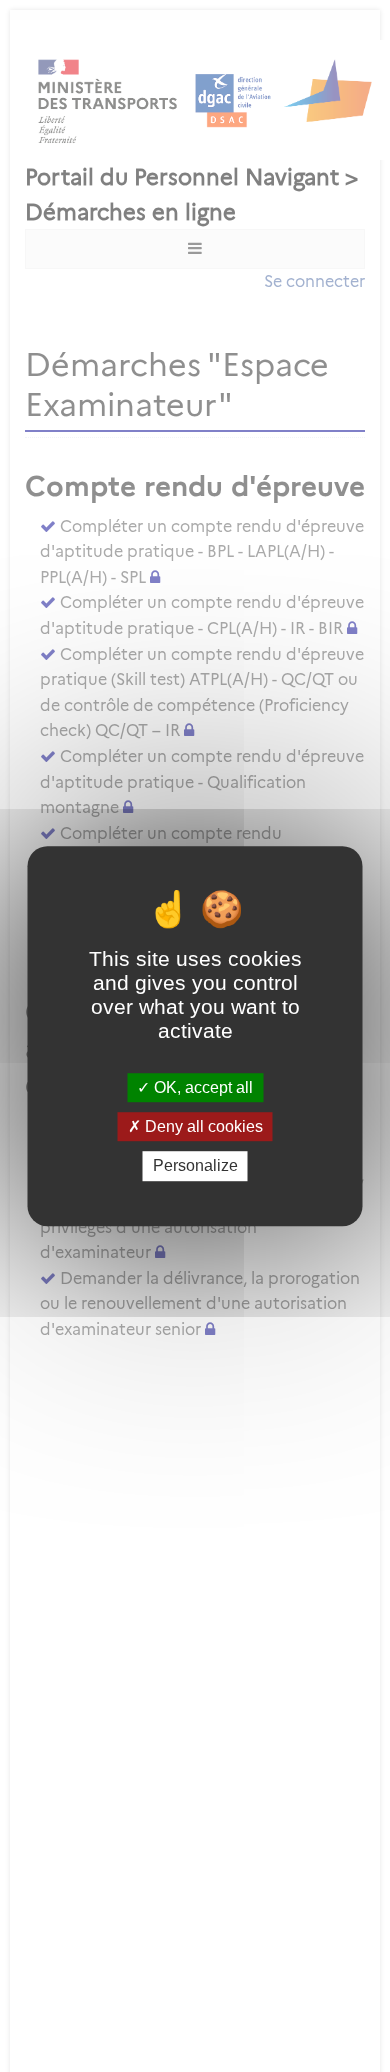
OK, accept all (201, 1087)
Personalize (195, 1166)
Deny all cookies (202, 1126)
